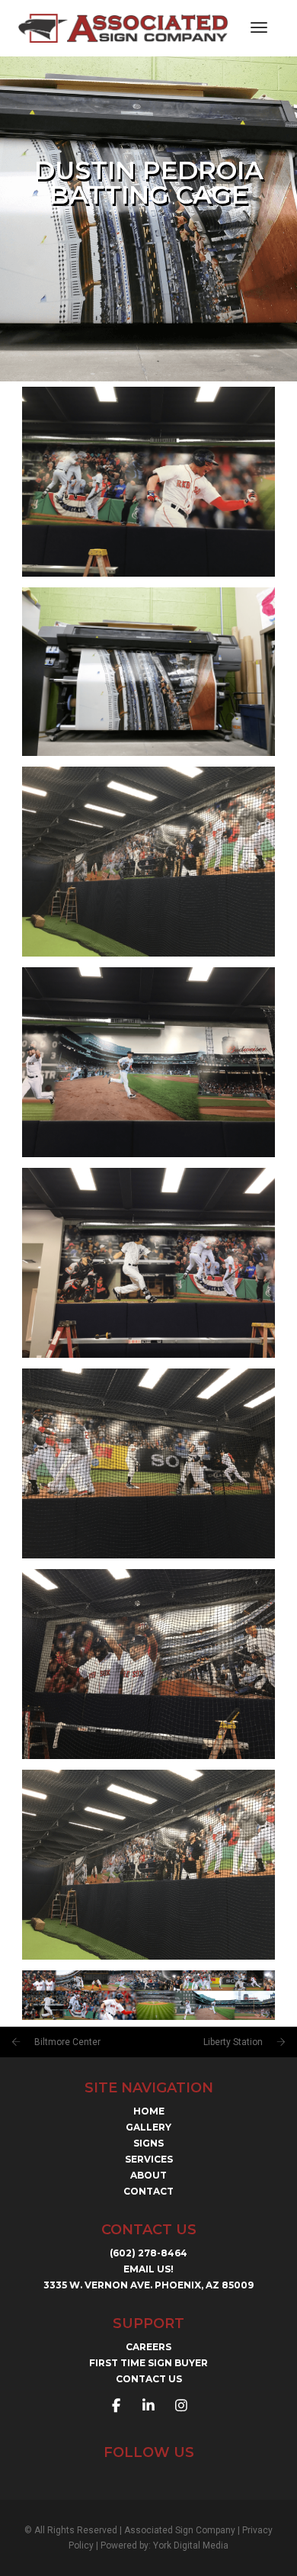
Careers (148, 2347)
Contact (148, 2191)
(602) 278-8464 (148, 2253)
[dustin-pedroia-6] (148, 1062)
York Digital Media (191, 2545)
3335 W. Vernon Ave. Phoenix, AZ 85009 (148, 2285)
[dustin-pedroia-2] (148, 1865)
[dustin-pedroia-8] (148, 672)
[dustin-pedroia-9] (148, 482)
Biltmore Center (67, 2042)
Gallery (148, 2127)
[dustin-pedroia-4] (148, 1463)
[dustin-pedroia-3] (148, 1664)
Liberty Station (233, 2042)
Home (149, 2111)
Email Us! (148, 2269)
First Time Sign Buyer (148, 2363)
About (148, 2175)
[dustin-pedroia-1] (148, 1995)
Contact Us (149, 2379)
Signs (148, 2143)
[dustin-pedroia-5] (148, 1263)
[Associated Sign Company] (123, 27)
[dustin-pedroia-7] (148, 862)
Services (149, 2159)
